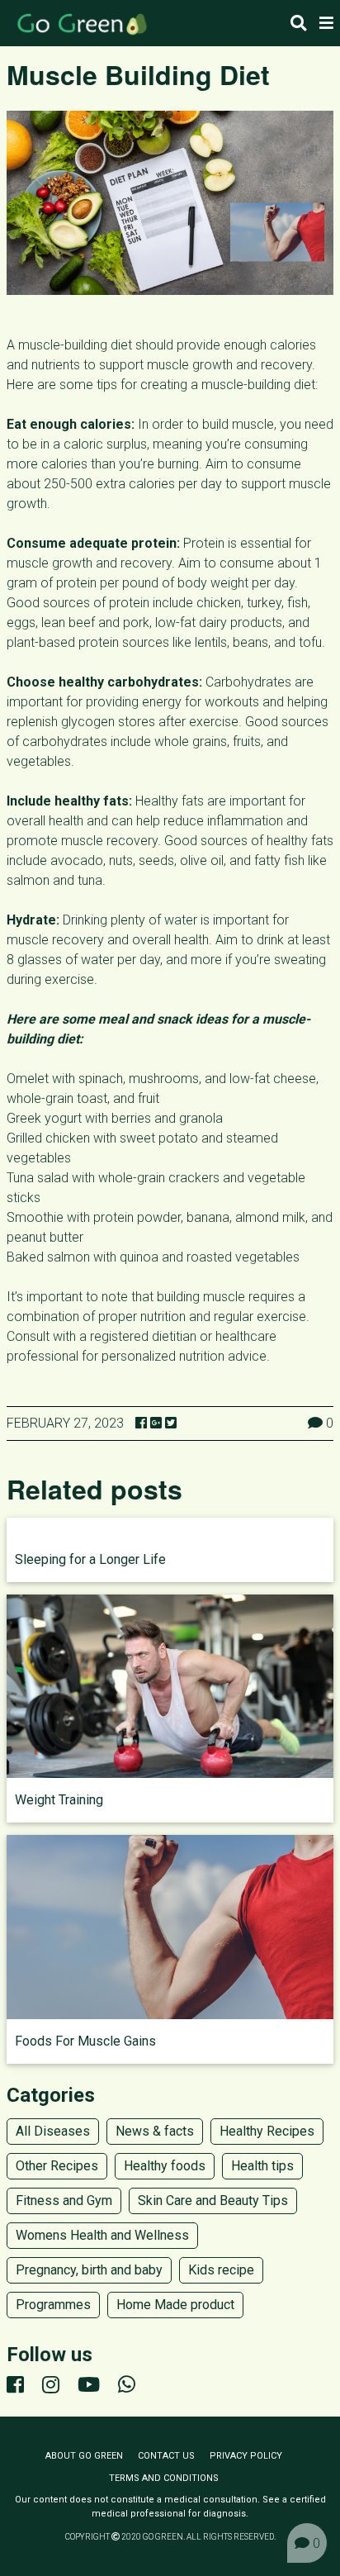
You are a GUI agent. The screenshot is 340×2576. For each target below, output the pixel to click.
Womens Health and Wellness (102, 2235)
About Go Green (84, 2456)
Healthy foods (165, 2166)
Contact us (166, 2456)
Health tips (262, 2166)
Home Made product (175, 2305)
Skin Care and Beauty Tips (213, 2201)
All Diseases (53, 2131)
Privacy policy (246, 2456)
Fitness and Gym (64, 2201)
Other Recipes (57, 2166)
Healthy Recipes (267, 2131)
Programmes (53, 2305)
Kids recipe (221, 2270)
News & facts (155, 2131)
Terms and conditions (164, 2478)
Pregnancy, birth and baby (89, 2270)
